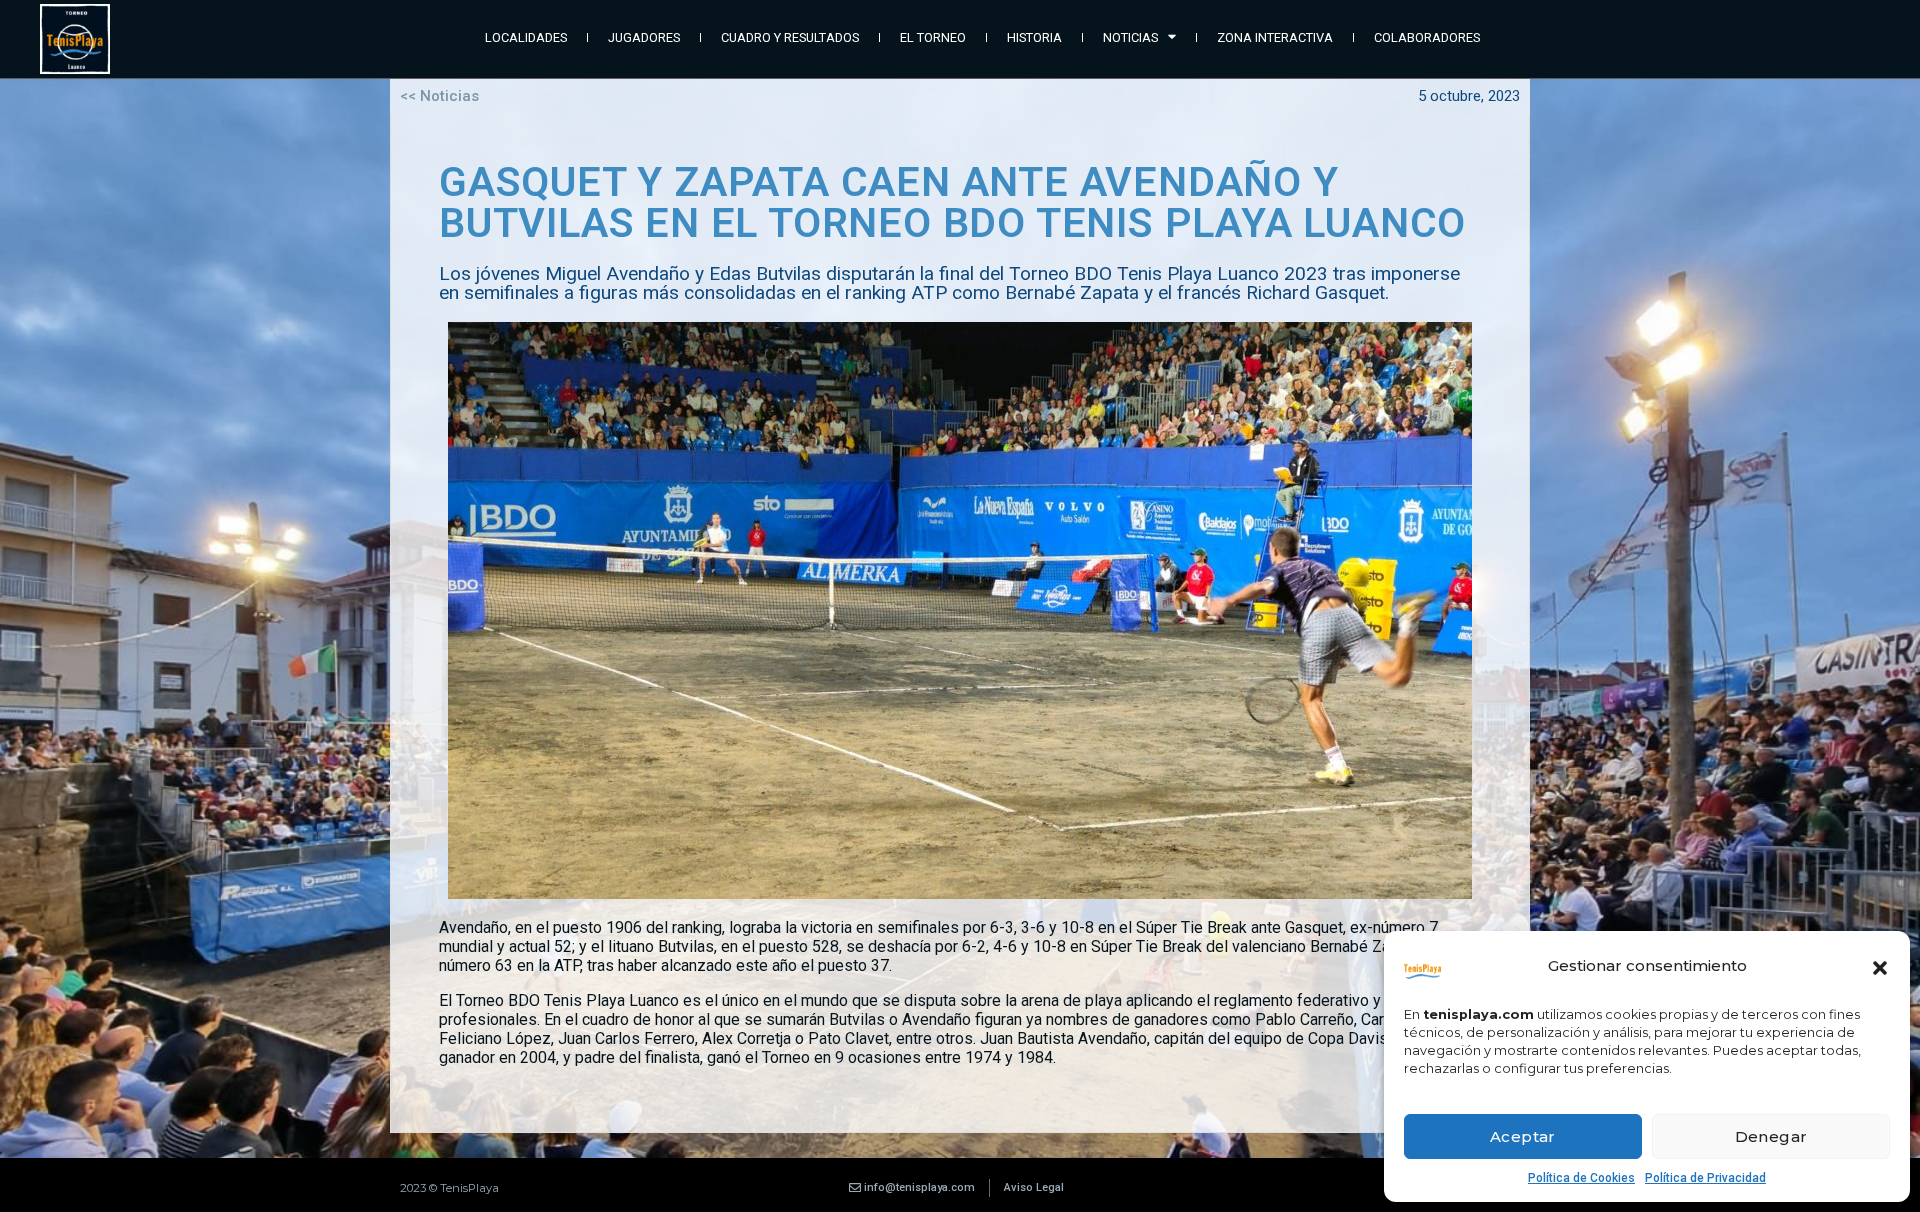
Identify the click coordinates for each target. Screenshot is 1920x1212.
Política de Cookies (1581, 1178)
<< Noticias (439, 96)
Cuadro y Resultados (790, 37)
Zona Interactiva (1275, 37)
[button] (1880, 966)
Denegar (1771, 1136)
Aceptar (1523, 1136)
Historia (1034, 37)
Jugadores (644, 37)
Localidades (526, 37)
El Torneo (933, 37)
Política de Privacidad (1705, 1178)
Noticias (1130, 37)
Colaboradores (1427, 37)
